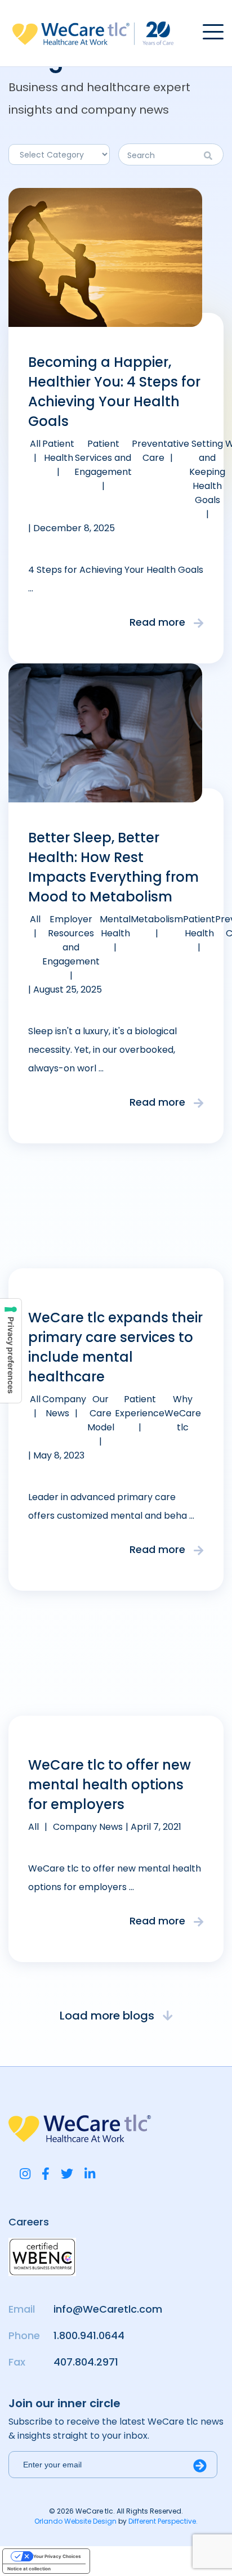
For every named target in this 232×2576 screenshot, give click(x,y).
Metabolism (157, 919)
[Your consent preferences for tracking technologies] (11, 1351)
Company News (88, 1827)
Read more (159, 622)
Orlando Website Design (75, 2521)
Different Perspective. (163, 2521)
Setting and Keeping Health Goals (207, 472)
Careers (29, 2222)
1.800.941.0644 (89, 2335)
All (35, 444)
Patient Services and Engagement (103, 458)
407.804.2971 (86, 2362)
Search (211, 156)
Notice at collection (29, 2569)
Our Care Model (101, 1413)
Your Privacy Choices (57, 2556)
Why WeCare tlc (183, 1413)
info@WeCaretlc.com (108, 2309)
